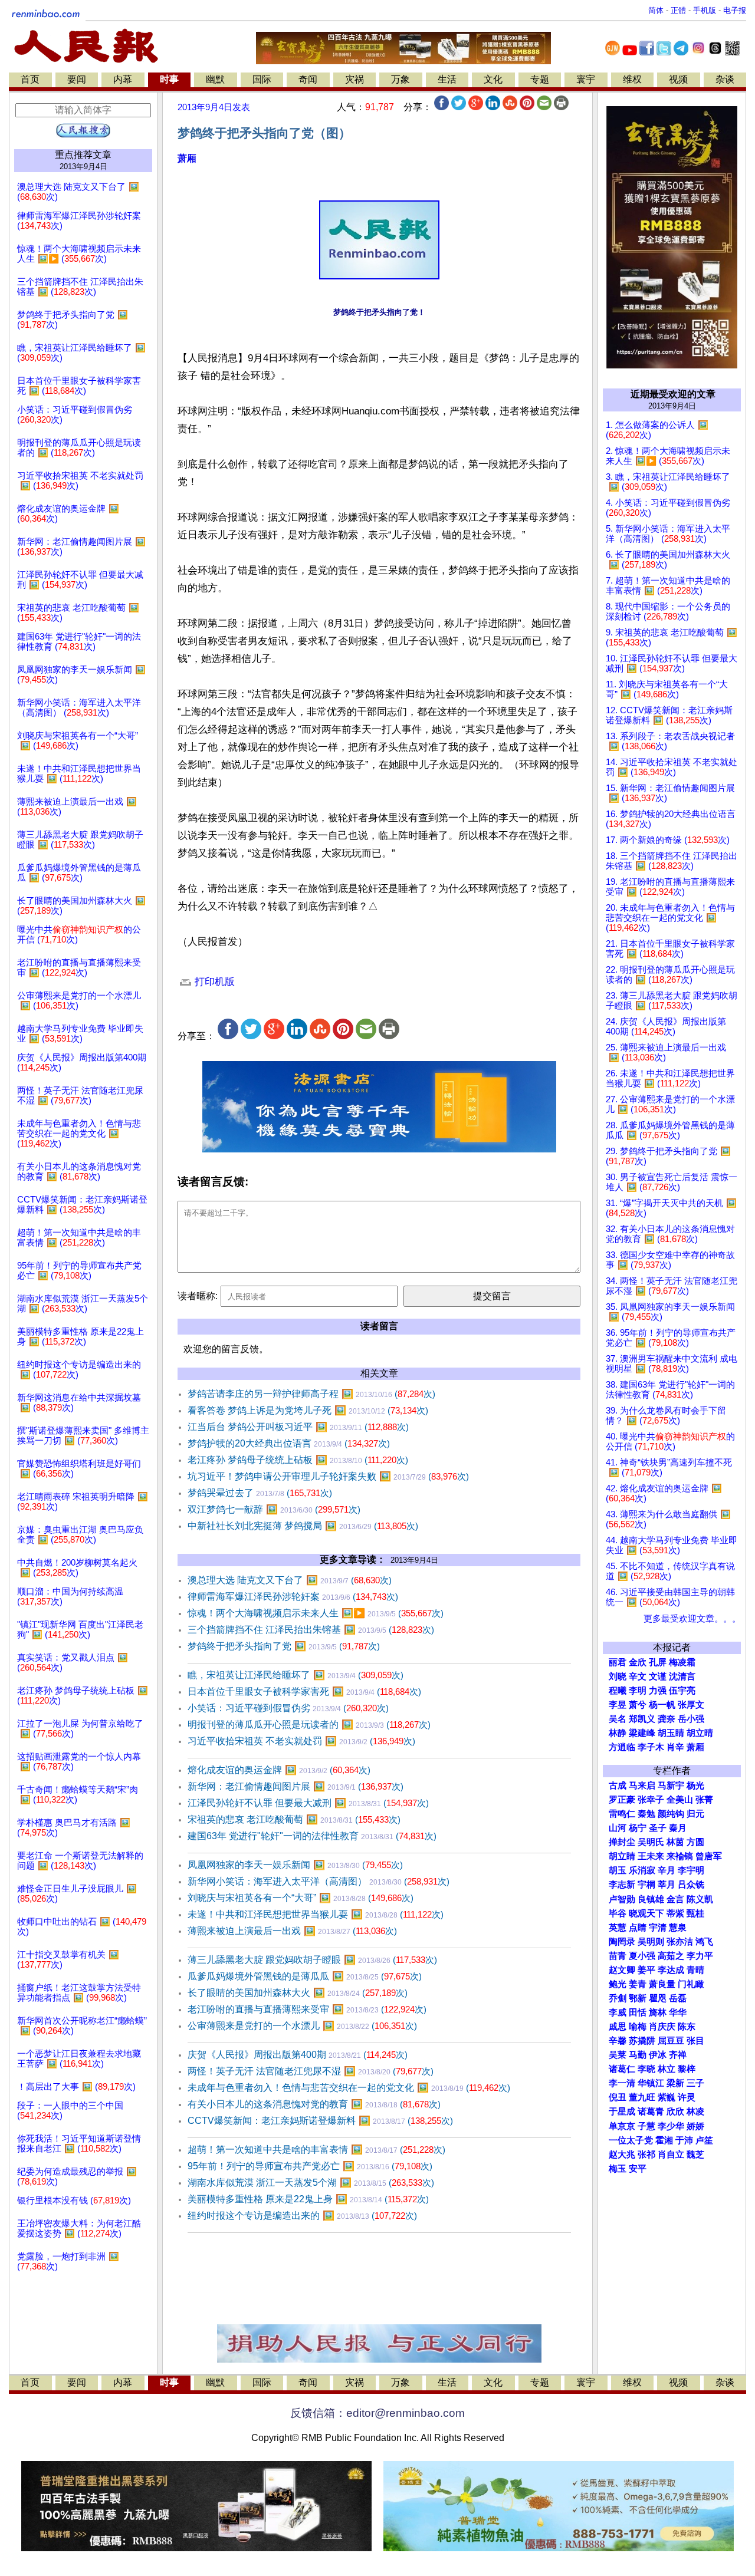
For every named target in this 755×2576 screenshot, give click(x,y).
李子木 (651, 1747)
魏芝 (695, 2155)
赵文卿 (622, 1970)
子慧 (646, 2126)
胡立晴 (700, 1733)
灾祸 (354, 79)
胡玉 (618, 1870)
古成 (618, 1786)
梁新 (675, 2083)
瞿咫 (658, 1998)
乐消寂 (642, 1870)
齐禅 (678, 2055)
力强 (658, 1691)
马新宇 (671, 1786)
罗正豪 (622, 1800)
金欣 (638, 1662)
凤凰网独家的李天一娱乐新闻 (295, 1865)
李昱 (618, 1705)
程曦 (618, 1691)
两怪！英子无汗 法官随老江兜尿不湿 (311, 2071)
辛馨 (618, 2041)
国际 (262, 79)
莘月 (667, 1885)
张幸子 (651, 1800)
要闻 (77, 79)
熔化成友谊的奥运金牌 (279, 1770)
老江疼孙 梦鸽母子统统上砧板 (298, 1460)
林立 (667, 2069)
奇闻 (308, 79)
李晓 (646, 2069)
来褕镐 (680, 1856)
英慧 (618, 1928)
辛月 (667, 1870)
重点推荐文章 (83, 155)
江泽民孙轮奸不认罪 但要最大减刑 (308, 1803)
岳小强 (691, 1719)
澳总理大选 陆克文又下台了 (290, 1580)
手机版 (705, 10)
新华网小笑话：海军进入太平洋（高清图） (319, 1881)
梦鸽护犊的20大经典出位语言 (289, 1443)
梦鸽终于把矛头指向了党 (284, 1646)
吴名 (618, 1719)
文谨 (658, 1676)
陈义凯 (700, 1899)
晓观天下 (646, 1913)
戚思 (618, 2027)
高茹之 (671, 1956)
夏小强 (642, 1956)
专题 (540, 79)
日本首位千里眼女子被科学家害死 (304, 1691)
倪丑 (618, 2097)
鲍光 (618, 1984)
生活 (447, 79)
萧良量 (662, 1984)
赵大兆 (622, 2155)
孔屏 (658, 1662)
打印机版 (213, 982)
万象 (401, 79)
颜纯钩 (671, 1814)
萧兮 (638, 1705)
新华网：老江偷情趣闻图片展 (296, 1786)
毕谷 (618, 1913)
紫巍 (667, 2097)
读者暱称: (198, 1296)
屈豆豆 (671, 2041)
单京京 (622, 2126)
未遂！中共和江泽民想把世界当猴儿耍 (316, 1914)
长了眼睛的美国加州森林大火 (298, 1993)
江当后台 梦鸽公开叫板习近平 (298, 1427)
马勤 (638, 2055)
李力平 (700, 1956)
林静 (618, 1733)
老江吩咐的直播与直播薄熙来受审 (307, 2009)
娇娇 (695, 2126)
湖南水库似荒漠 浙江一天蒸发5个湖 (311, 2183)
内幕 (123, 79)
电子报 (735, 10)
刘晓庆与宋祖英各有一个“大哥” (301, 1898)
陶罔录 (622, 1942)
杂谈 (725, 79)
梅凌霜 (682, 1662)
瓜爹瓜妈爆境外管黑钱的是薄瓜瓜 (305, 1976)
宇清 (658, 1928)
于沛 (684, 2140)
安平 (638, 2169)
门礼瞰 (691, 1984)
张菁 (704, 1800)
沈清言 (682, 1676)
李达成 (671, 1970)
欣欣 (675, 2111)
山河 (618, 1828)
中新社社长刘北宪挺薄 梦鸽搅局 (303, 1526)
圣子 (658, 1828)
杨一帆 (662, 1705)
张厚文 (691, 1705)
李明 (638, 1691)
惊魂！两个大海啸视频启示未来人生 (316, 1613)
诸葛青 (651, 2111)
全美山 (680, 1800)
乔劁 (618, 1998)
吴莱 (618, 2055)
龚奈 (667, 1719)
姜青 (638, 1984)
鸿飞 (704, 1942)
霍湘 (664, 2140)
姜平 (646, 1970)
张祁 (646, 2155)
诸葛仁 (622, 2069)
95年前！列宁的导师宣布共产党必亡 (310, 2166)
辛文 (638, 1676)
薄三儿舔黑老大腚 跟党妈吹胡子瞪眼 (312, 1960)
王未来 (651, 1856)
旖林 (658, 2012)
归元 (695, 1814)
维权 (632, 79)
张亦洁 (680, 1942)
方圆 (695, 1842)
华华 (678, 2012)
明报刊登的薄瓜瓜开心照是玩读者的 (309, 1725)
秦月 (678, 1828)
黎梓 (687, 2069)
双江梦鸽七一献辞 (274, 1509)
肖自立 (671, 2155)
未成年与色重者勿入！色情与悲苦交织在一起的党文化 (349, 2088)
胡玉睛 (671, 1733)
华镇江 (651, 2083)
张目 (695, 2041)
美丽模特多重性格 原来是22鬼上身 (308, 2199)
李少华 (671, 2126)
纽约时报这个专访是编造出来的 (302, 2216)
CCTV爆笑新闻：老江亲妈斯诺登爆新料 (320, 2121)
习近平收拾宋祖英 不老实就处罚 (301, 1741)
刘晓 (618, 1676)
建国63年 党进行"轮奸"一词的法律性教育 (312, 1836)
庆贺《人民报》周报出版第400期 (298, 2055)
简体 (656, 10)
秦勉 (646, 1814)
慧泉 (678, 1928)
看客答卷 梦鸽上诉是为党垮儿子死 (308, 1410)
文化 (493, 79)
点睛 (638, 1928)
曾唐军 (709, 1856)
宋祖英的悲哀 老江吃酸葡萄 (294, 1819)
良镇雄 (651, 1899)
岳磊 (678, 1998)
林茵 (675, 1842)
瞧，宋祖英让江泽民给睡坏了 (296, 1675)
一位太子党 (631, 2140)
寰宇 (586, 79)
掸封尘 (622, 1842)
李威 (618, 2012)
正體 (678, 10)
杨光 (695, 1786)
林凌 (695, 2111)
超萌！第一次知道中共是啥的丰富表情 (316, 2150)
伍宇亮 (682, 1691)
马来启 (642, 1786)
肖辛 (675, 1747)
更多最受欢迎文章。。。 (692, 1619)
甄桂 (695, 1913)
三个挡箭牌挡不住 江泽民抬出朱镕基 (311, 1630)
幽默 (215, 79)
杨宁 (638, 1828)
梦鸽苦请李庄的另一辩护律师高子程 (311, 1394)
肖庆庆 (662, 2027)
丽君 (618, 1662)
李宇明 (691, 1870)
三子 (695, 2083)
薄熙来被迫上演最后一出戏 (292, 1931)
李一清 (622, 2083)
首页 (30, 79)
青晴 (695, 1970)
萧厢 (187, 158)
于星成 (622, 2111)
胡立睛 (622, 1856)
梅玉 (618, 2169)
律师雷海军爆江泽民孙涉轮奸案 (293, 1597)
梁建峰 (642, 1733)
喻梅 (638, 2027)
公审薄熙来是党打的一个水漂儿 (302, 2026)
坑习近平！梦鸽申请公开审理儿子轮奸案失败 (328, 1476)
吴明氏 (651, 1842)
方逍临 (622, 1747)
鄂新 (638, 1998)
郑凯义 (642, 1719)
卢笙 (704, 2140)
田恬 (638, 2012)
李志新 (622, 1885)
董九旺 (642, 2097)
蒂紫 (675, 1913)
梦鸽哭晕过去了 (260, 1493)
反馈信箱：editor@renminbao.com (377, 2413)
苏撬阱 (642, 2041)
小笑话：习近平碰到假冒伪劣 (288, 1708)
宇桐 (646, 1885)
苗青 (618, 1956)
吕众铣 (691, 1885)
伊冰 (658, 2055)
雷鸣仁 (622, 1814)
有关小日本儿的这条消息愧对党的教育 (314, 2104)
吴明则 (651, 1942)
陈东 (687, 2027)
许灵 (687, 2097)
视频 (678, 79)
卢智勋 (622, 1899)
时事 (169, 79)
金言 (675, 1899)
